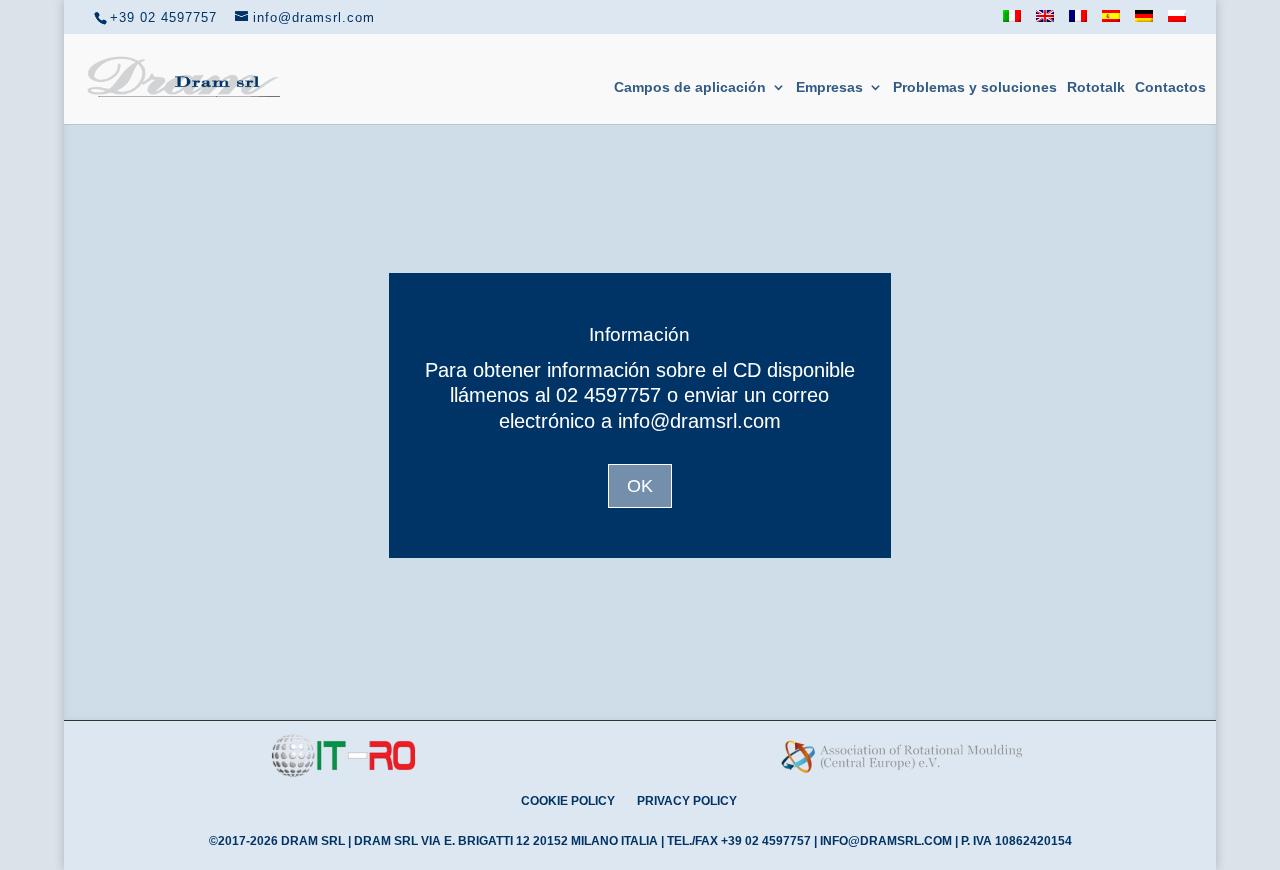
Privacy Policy (687, 801)
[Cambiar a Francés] (1078, 22)
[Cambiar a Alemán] (1144, 22)
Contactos (1170, 87)
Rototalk (1096, 87)
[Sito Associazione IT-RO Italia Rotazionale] (343, 773)
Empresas (829, 87)
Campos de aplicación (690, 87)
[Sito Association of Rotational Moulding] (902, 774)
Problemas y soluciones (975, 87)
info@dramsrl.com (886, 841)
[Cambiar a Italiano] (1012, 22)
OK (640, 486)
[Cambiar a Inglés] (1045, 22)
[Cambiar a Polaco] (1177, 22)
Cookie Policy (568, 801)
